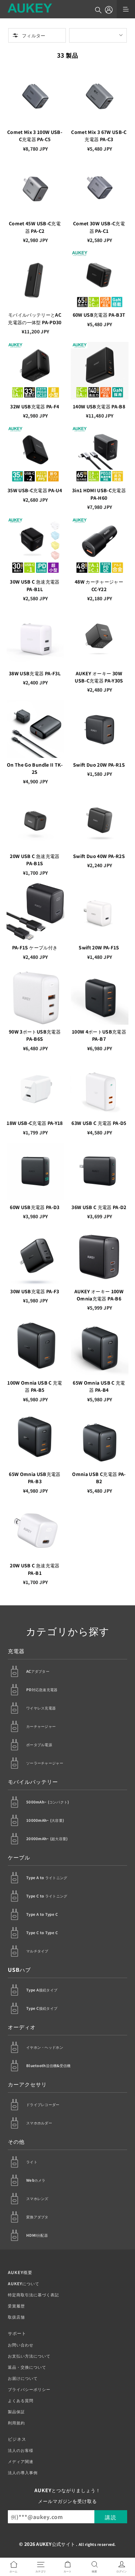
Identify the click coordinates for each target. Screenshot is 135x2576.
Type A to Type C (42, 1914)
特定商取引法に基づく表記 (33, 2295)
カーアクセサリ (27, 2084)
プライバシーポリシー (29, 2389)
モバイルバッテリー (33, 1782)
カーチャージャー (41, 1726)
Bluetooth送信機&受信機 (48, 2065)
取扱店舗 (16, 2317)
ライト (32, 2162)
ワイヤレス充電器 (41, 1708)
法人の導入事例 (23, 2472)
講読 (111, 2517)
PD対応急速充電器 (42, 1689)
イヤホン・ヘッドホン (45, 2047)
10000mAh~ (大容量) (45, 1820)
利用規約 (16, 2423)
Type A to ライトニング (47, 1877)
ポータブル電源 (39, 1745)
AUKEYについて (24, 2283)
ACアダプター (38, 1671)
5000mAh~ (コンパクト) (48, 1802)
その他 (16, 2141)
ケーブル (19, 1857)
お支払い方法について (29, 2356)
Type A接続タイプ (42, 1990)
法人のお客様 (21, 2450)
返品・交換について (27, 2367)
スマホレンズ (37, 2198)
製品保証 (16, 2411)
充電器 (16, 1651)
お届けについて (23, 2378)
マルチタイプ (37, 1951)
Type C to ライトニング (47, 1896)
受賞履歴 (16, 2306)
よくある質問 (21, 2400)
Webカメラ (36, 2180)
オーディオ (22, 2027)
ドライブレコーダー (43, 2104)
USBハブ (19, 1969)
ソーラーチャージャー (45, 1763)
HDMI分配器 (37, 2235)
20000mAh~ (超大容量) (47, 1839)
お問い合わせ (21, 2345)
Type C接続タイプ (42, 2008)
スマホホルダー (39, 2123)
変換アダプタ (37, 2217)
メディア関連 (21, 2461)
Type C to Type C (42, 1932)
